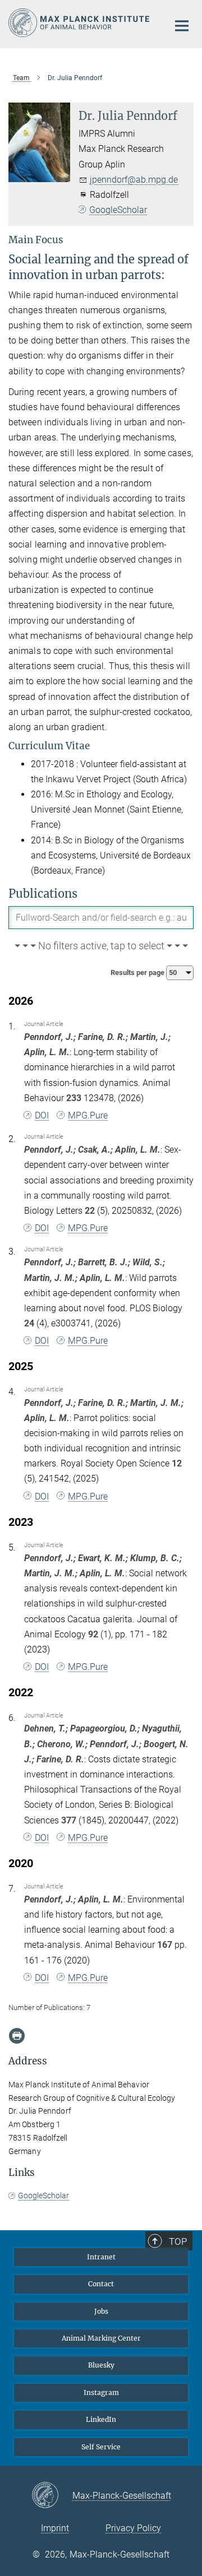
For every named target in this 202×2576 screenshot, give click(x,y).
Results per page (138, 973)
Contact (101, 2284)
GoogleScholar (118, 210)
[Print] (17, 2036)
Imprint (55, 2528)
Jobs (101, 2311)
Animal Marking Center (101, 2338)
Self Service (101, 2447)
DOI (42, 1115)
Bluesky (101, 2365)
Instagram (101, 2392)
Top (178, 2241)
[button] (101, 946)
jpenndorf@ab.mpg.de (134, 180)
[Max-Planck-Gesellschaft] (52, 2496)
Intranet (101, 2257)
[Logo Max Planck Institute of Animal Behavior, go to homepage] (80, 23)
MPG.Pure (88, 1115)
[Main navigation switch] (182, 26)
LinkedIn (101, 2419)
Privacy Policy (133, 2528)
